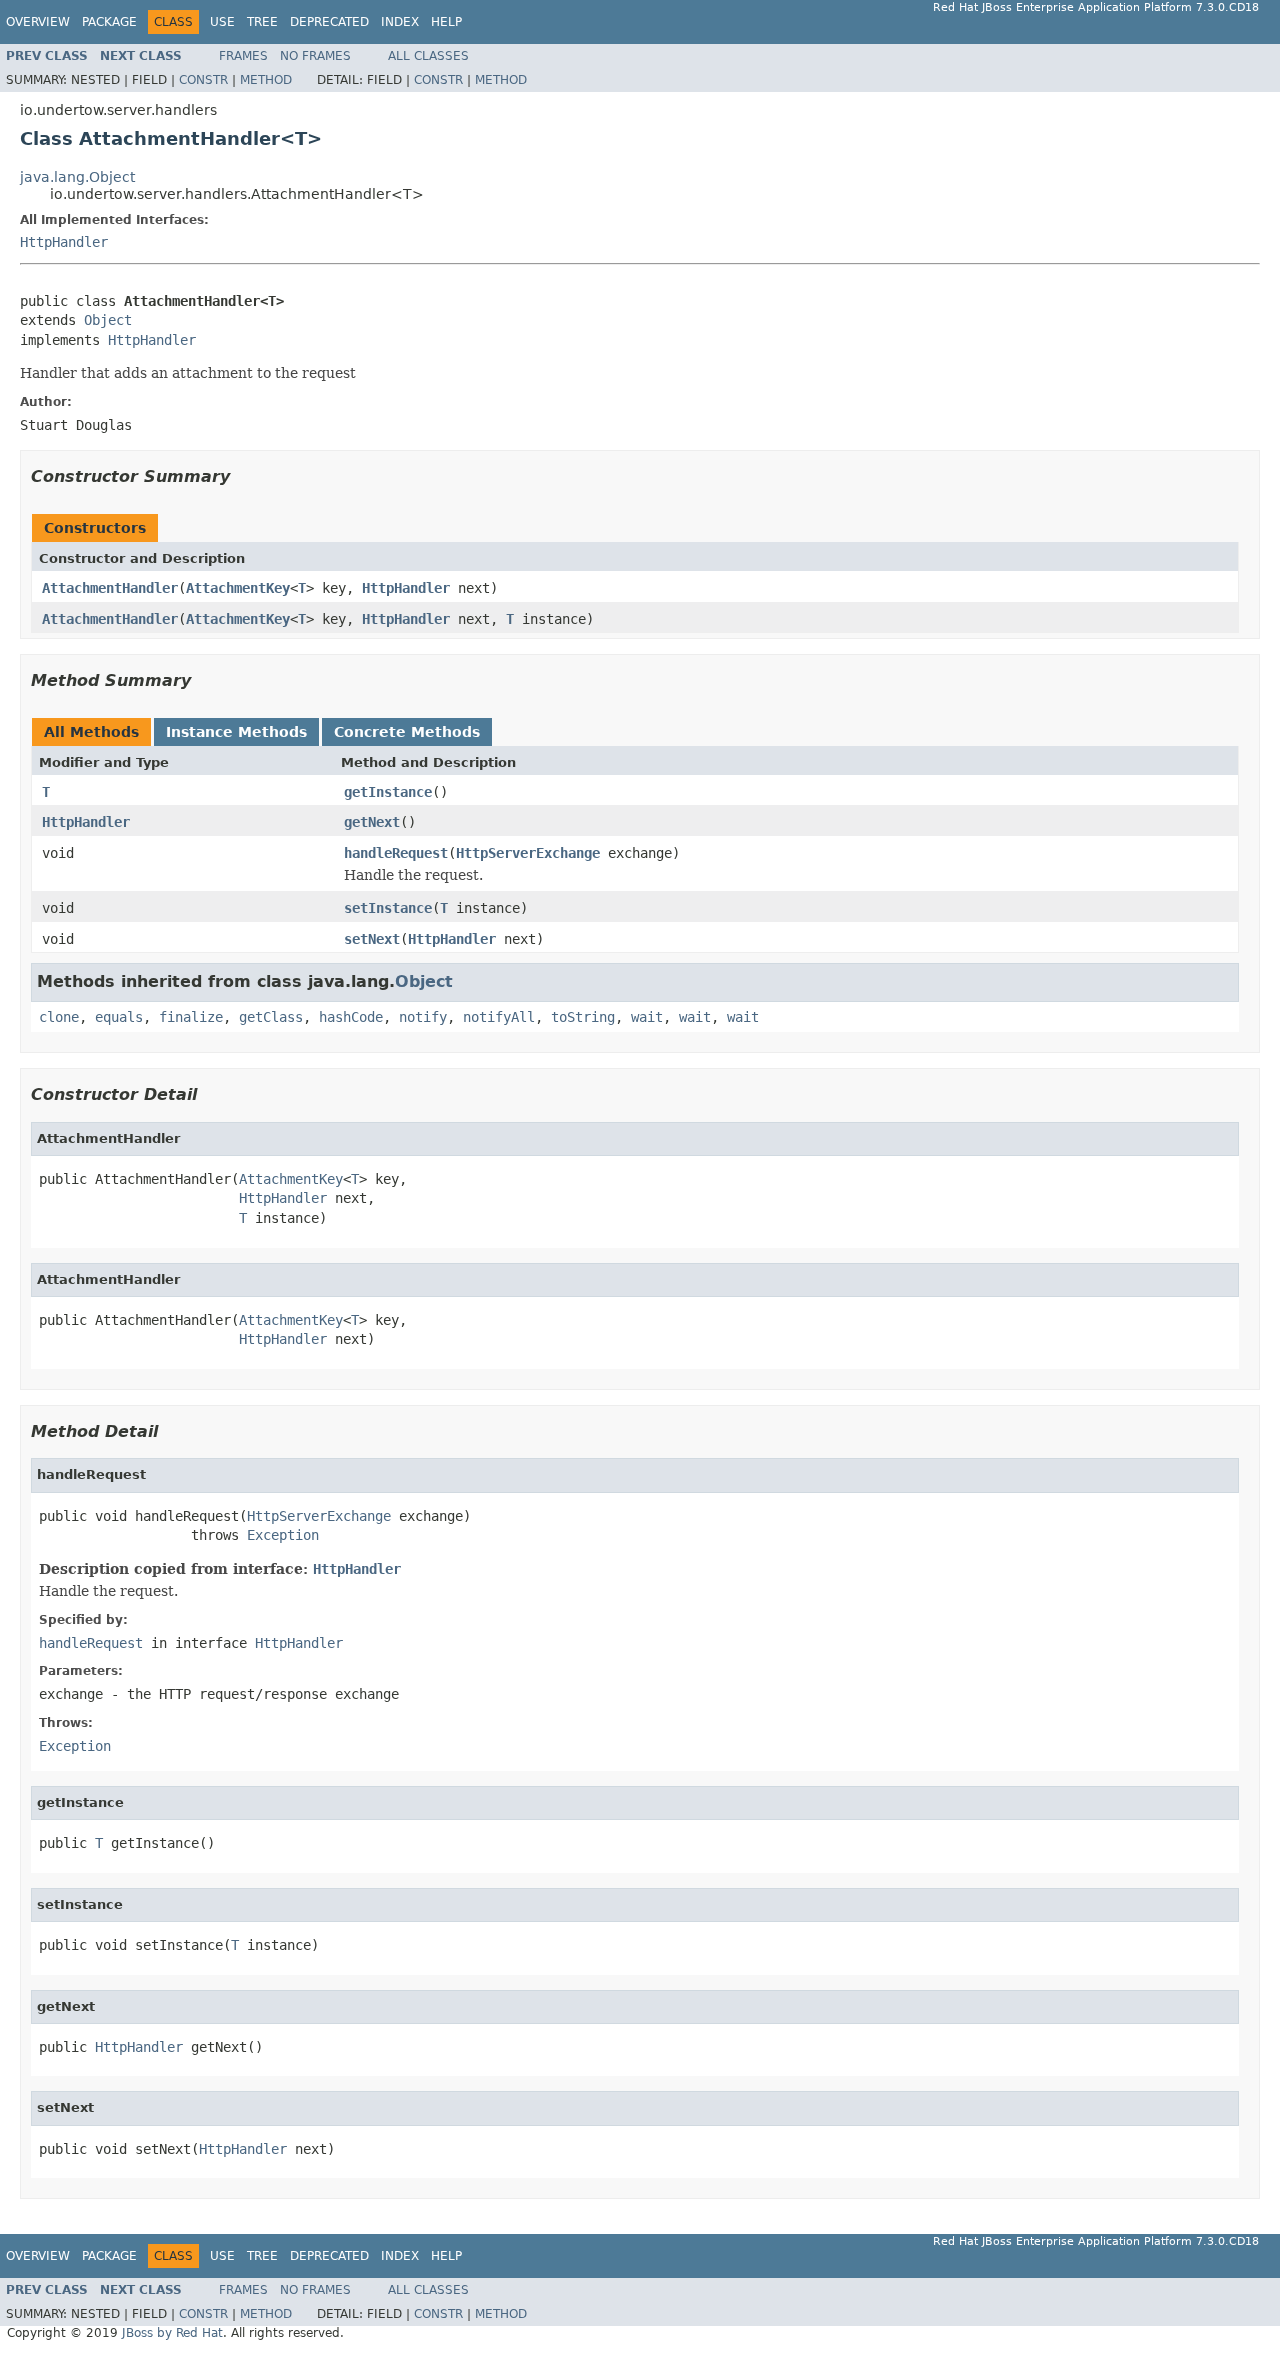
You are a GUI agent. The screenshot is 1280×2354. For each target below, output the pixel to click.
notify (423, 1017)
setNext (372, 939)
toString (583, 1017)
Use (222, 22)
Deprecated (329, 22)
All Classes (428, 56)
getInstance (388, 792)
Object (108, 320)
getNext (372, 822)
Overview (38, 22)
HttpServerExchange (528, 853)
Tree (262, 22)
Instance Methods (236, 732)
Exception (283, 1535)
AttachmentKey (238, 588)
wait (647, 1017)
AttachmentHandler (110, 588)
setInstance (388, 908)
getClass (271, 1017)
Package (109, 22)
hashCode (351, 1017)
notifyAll (499, 1017)
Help (446, 22)
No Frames (315, 56)
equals (119, 1017)
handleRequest (396, 853)
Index (400, 22)
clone (59, 1017)
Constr (203, 80)
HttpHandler (64, 242)
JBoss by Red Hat (172, 2333)
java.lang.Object (77, 177)
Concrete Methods (407, 732)
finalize (191, 1017)
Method (266, 80)
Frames (243, 56)
